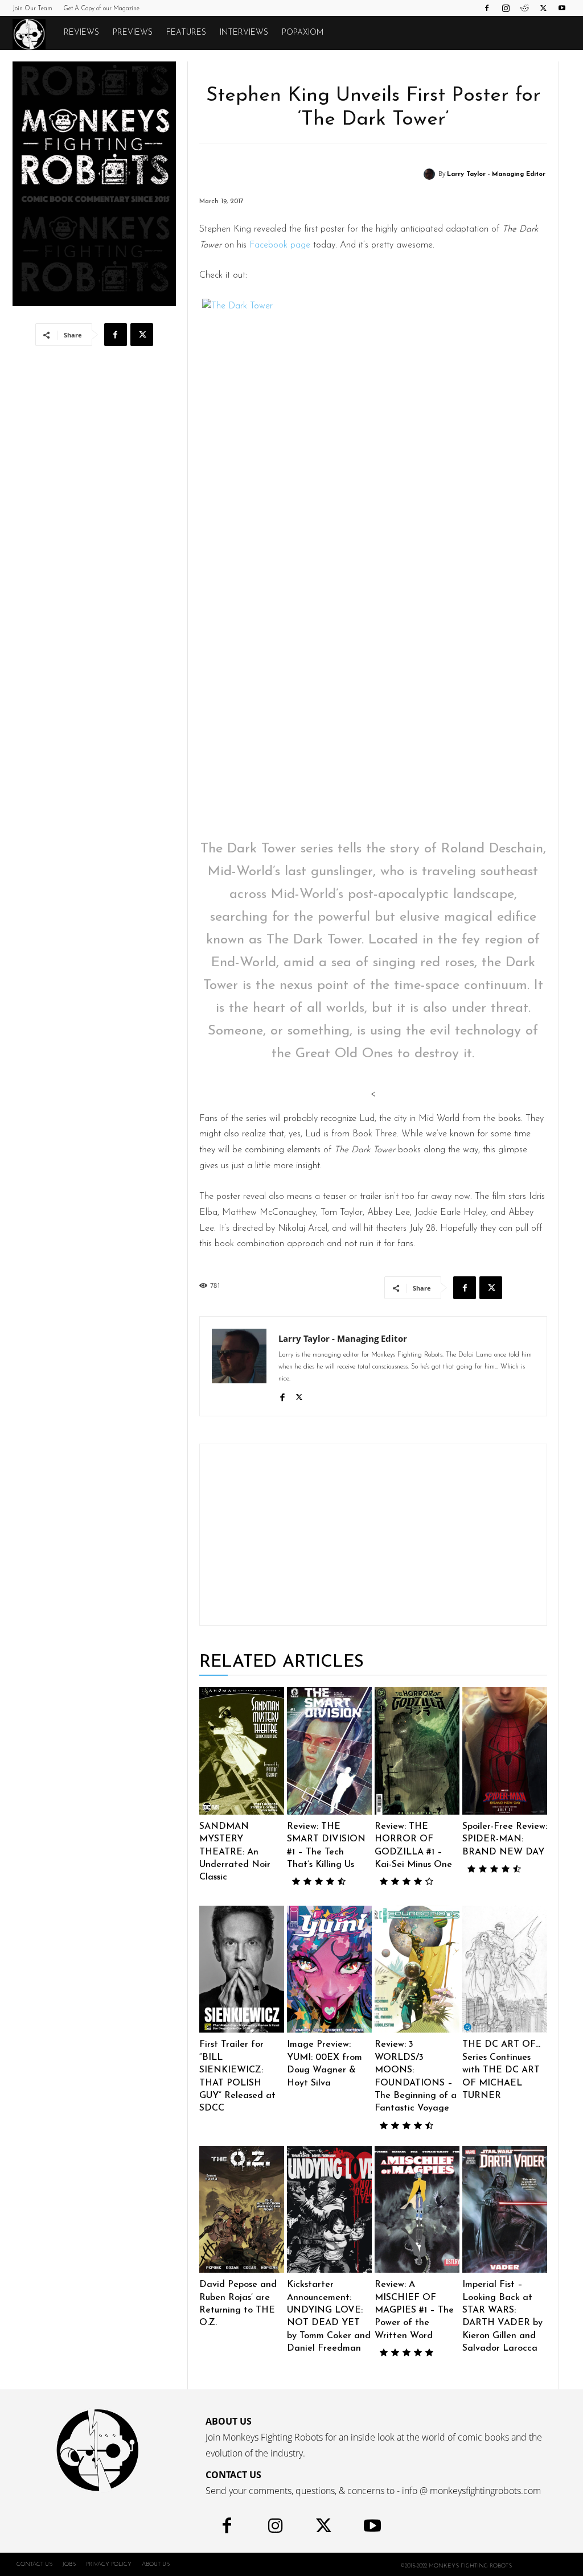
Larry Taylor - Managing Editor (496, 174)
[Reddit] (524, 8)
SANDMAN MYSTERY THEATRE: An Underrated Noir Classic (235, 1852)
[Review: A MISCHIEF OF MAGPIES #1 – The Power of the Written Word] (417, 2210)
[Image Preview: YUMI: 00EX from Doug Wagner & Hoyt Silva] (329, 1969)
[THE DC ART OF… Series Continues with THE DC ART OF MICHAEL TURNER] (505, 1969)
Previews (133, 33)
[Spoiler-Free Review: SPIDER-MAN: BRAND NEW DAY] (505, 1751)
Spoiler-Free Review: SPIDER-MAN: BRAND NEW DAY (505, 1839)
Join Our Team (32, 9)
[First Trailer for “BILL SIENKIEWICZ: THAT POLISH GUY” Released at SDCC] (242, 1969)
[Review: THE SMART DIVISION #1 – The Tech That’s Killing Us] (329, 1751)
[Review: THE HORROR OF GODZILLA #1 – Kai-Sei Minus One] (417, 1751)
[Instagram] (506, 8)
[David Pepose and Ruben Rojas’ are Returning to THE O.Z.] (242, 2210)
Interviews (244, 33)
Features (186, 33)
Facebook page (280, 245)
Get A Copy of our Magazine (101, 9)
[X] (543, 8)
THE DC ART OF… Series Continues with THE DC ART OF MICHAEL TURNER (501, 2070)
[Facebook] (487, 8)
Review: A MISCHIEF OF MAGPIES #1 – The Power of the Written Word (414, 2310)
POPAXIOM (303, 33)
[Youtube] (562, 8)
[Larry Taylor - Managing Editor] (431, 174)
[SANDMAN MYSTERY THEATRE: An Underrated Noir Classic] (242, 1751)
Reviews (81, 33)
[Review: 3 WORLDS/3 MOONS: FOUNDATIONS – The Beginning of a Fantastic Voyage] (417, 1969)
